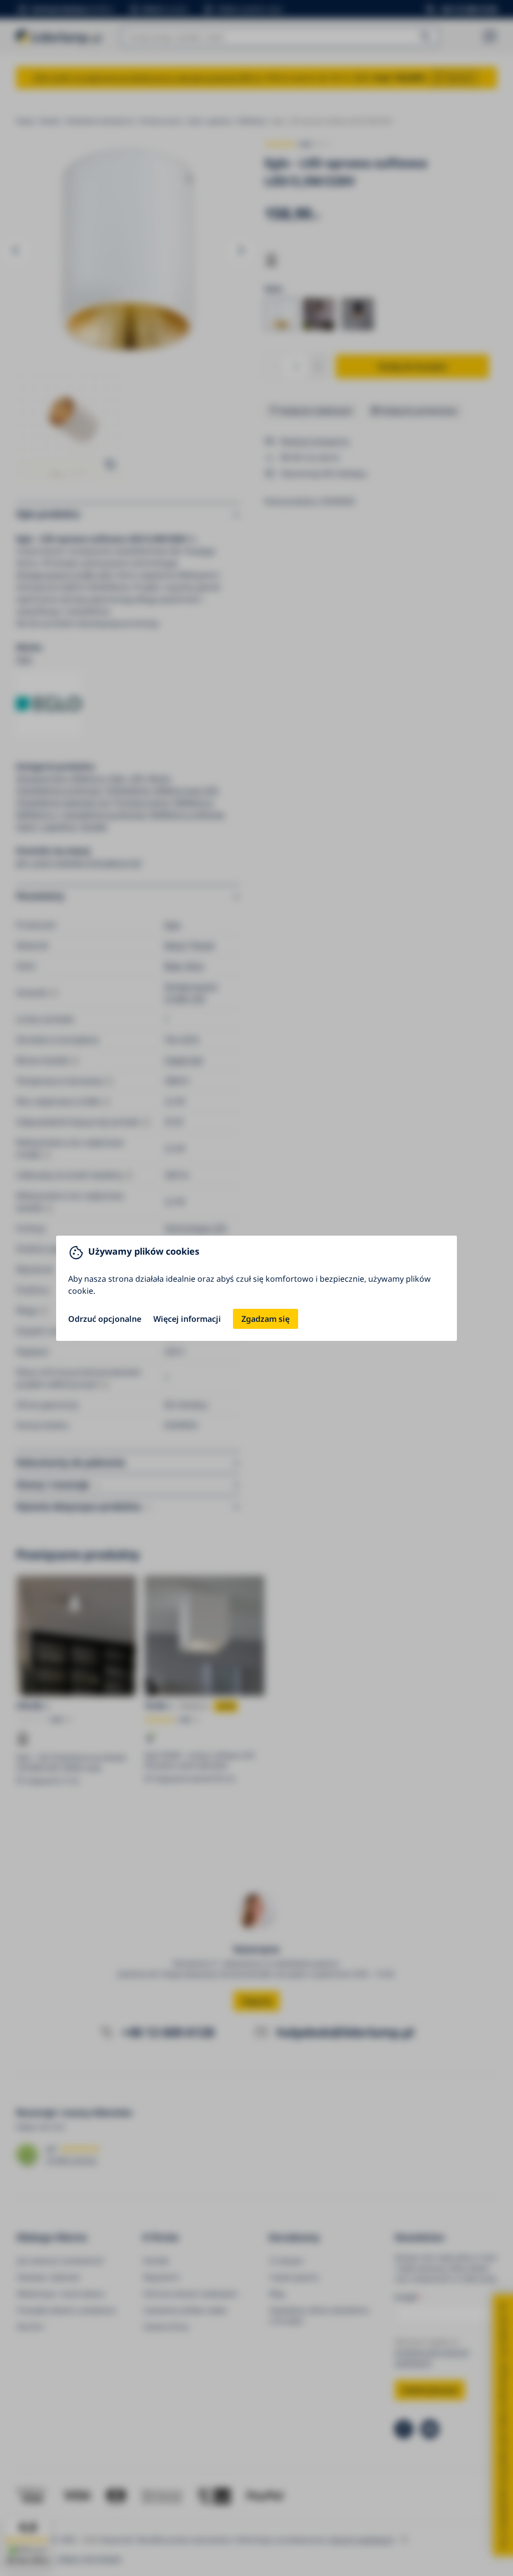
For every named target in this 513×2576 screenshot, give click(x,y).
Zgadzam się (266, 1319)
